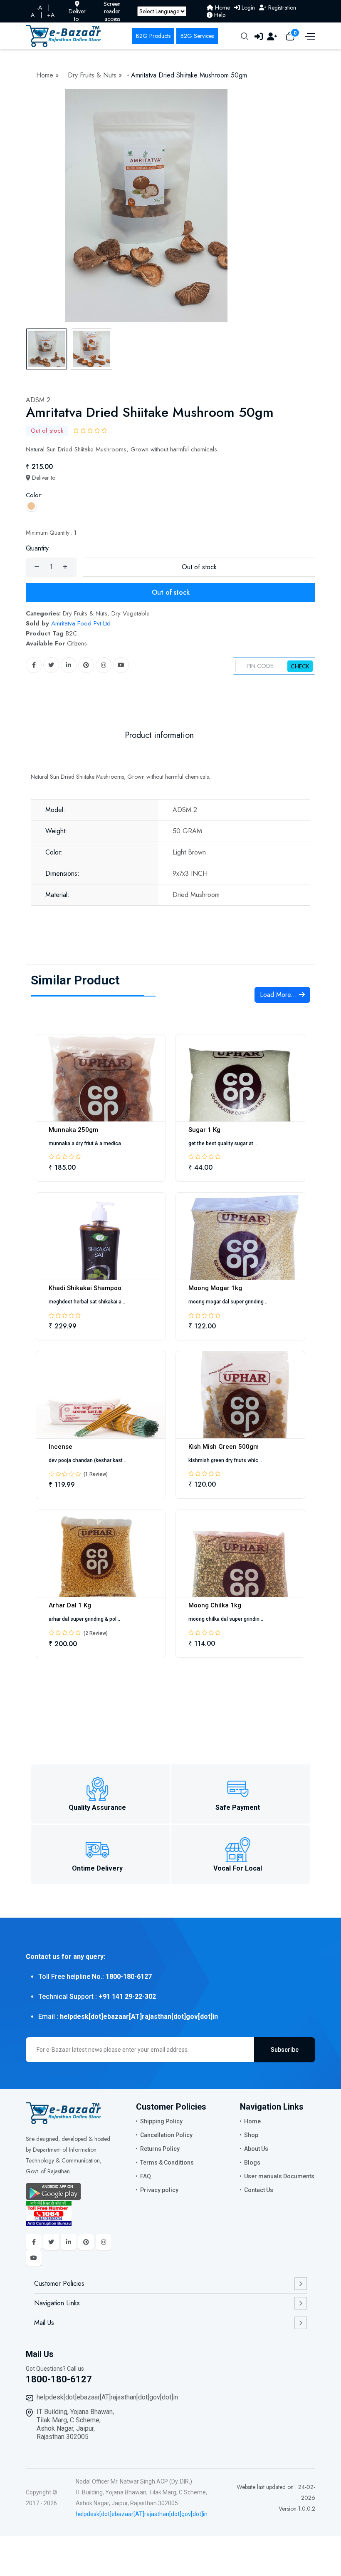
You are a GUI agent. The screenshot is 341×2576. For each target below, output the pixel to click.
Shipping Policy (161, 2121)
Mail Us (44, 2323)
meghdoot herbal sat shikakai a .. (87, 1302)
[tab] (47, 349)
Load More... (279, 995)
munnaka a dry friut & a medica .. (87, 1144)
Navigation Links (57, 2303)
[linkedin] (69, 665)
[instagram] (104, 665)
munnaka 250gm (73, 1130)
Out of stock (199, 567)
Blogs (252, 2162)
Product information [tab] (159, 735)
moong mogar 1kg (215, 1288)
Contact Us (259, 2190)
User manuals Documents (279, 2176)
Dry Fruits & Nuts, (86, 613)
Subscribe (285, 2050)
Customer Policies (59, 2283)
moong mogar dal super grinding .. (228, 1302)
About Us (256, 2149)
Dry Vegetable (131, 613)
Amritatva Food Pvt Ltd (81, 623)
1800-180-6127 (59, 2379)
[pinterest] (86, 665)
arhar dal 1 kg (70, 1605)
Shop (251, 2135)
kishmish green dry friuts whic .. (225, 1460)
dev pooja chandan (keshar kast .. (88, 1460)
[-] (37, 567)
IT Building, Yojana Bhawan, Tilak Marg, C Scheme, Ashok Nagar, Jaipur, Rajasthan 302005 (75, 2424)
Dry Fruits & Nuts (93, 75)
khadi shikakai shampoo (85, 1288)
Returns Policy (160, 2149)
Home (222, 7)
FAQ (146, 2176)
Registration (281, 7)
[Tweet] (51, 665)
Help (219, 15)
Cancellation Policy (166, 2135)
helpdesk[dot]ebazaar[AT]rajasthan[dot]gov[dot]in (107, 2397)
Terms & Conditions (167, 2162)
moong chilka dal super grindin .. (226, 1619)
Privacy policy (159, 2190)
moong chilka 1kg (215, 1605)
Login (247, 7)
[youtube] (121, 665)
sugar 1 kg (204, 1130)
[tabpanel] (170, 206)
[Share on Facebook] (34, 665)
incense (61, 1447)
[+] (65, 567)
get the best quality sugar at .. (223, 1144)
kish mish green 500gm (224, 1447)
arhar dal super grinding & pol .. (84, 1619)
